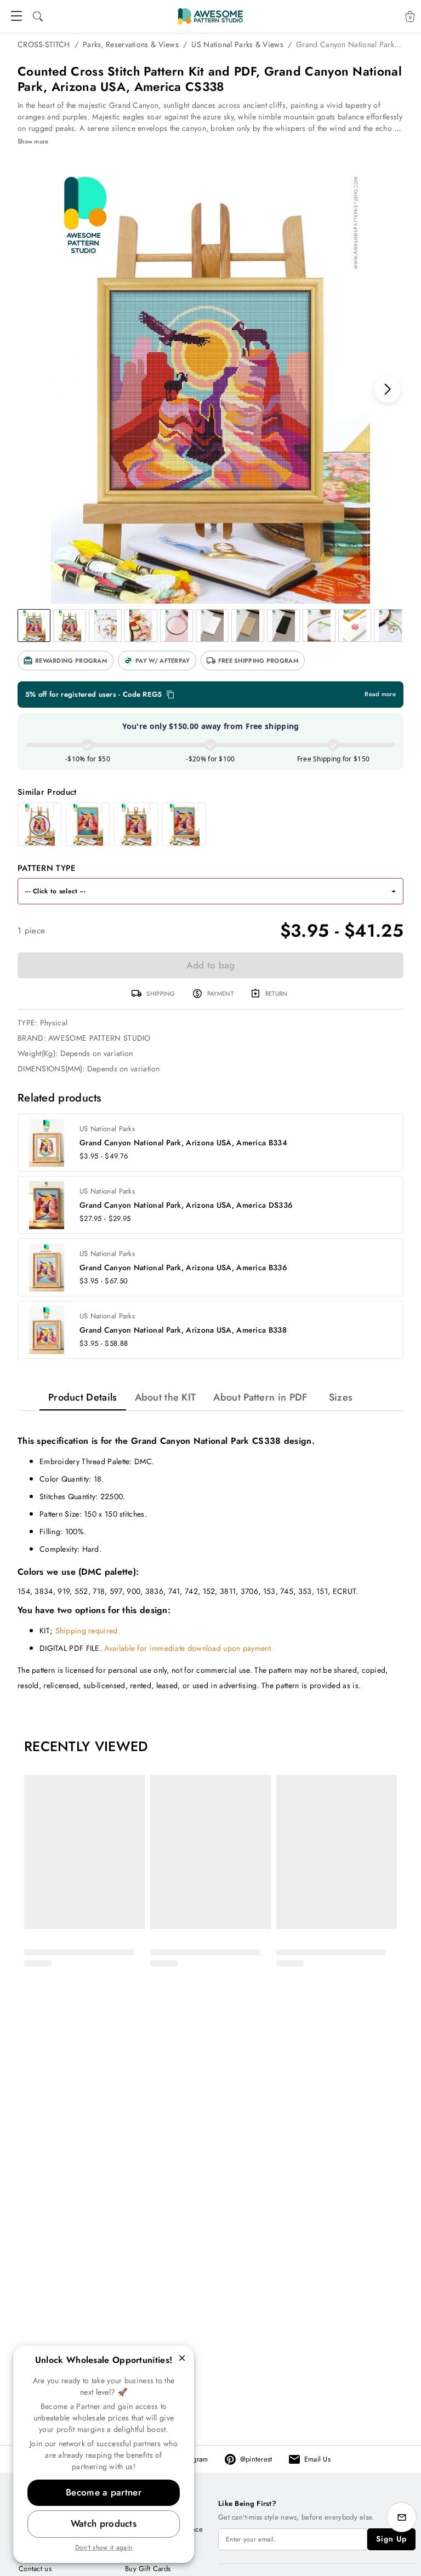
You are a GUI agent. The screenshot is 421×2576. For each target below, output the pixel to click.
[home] (210, 16)
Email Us (317, 2459)
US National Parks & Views (237, 44)
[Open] (394, 891)
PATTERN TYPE (47, 868)
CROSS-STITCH (44, 44)
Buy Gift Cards (148, 2569)
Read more (380, 694)
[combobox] (200, 891)
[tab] (83, 1397)
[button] (66, 661)
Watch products (104, 2523)
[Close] (182, 2358)
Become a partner (104, 2492)
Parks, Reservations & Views (131, 44)
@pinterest (256, 2459)
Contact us (35, 2569)
